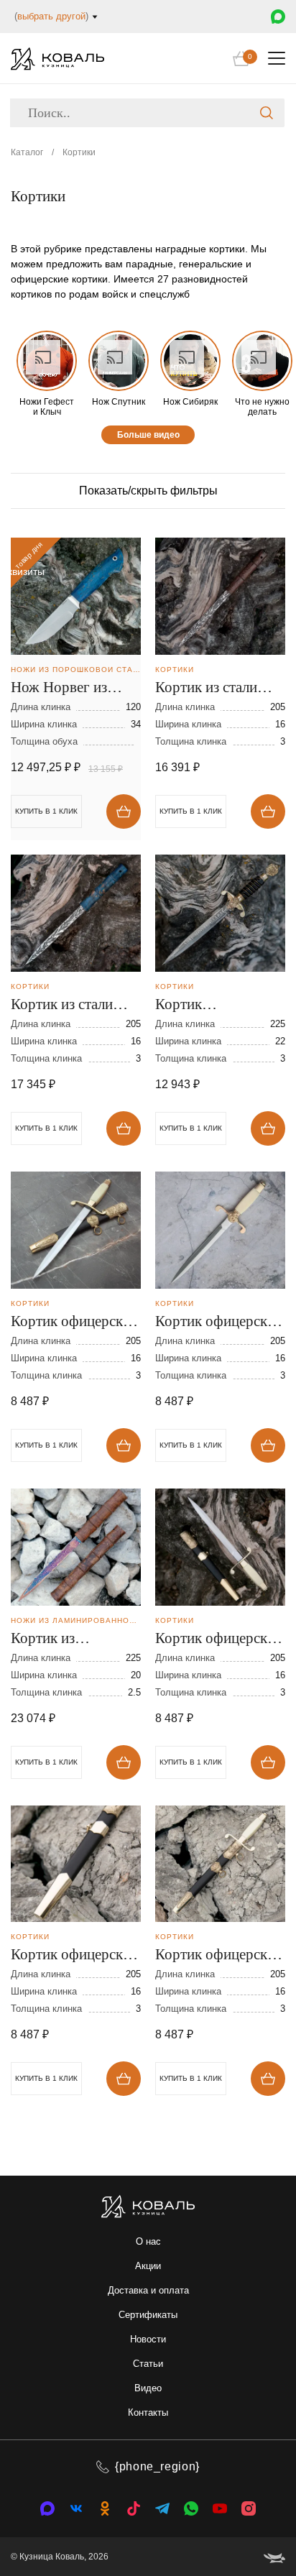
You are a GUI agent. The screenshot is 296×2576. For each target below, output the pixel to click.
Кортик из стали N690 (62, 1006)
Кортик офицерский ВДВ (75, 1322)
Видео (148, 2388)
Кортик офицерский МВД (219, 1322)
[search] (267, 113)
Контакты (148, 2412)
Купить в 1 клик (191, 811)
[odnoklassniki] (105, 2508)
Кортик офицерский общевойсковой (219, 1639)
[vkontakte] (47, 2508)
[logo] (57, 59)
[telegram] (162, 2508)
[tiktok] (134, 2508)
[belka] (274, 2557)
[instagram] (249, 2508)
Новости (148, 2339)
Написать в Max (278, 17)
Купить (124, 811)
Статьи (148, 2364)
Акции (148, 2266)
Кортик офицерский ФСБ (219, 1956)
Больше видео (148, 435)
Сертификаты (148, 2315)
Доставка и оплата (148, 2290)
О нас (148, 2241)
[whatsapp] (191, 2508)
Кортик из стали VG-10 (206, 689)
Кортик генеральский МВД (216, 1006)
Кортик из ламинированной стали (65, 1639)
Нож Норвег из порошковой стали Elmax (70, 689)
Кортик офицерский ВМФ (75, 1956)
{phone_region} (157, 2466)
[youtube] (220, 2508)
